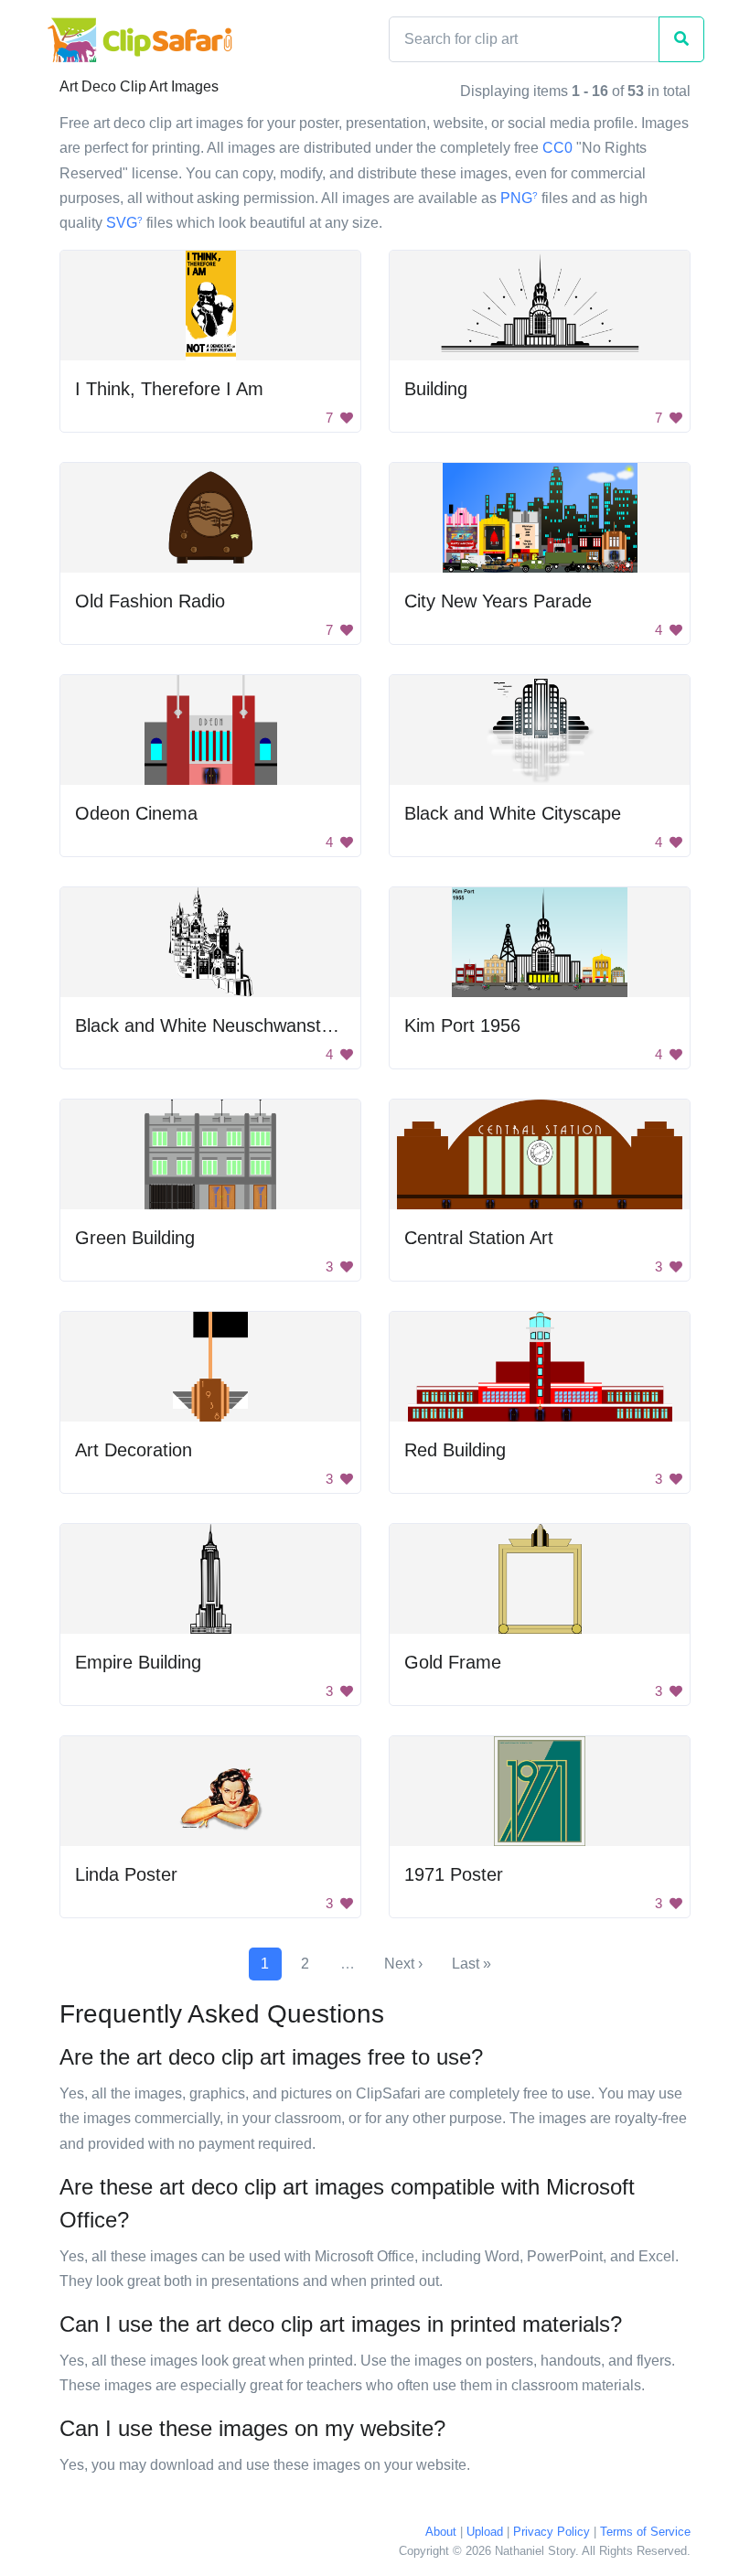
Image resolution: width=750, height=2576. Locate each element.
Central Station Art (479, 1238)
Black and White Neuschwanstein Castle (238, 1025)
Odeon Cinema (136, 813)
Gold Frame (453, 1662)
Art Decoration (134, 1450)
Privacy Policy (552, 2532)
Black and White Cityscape (513, 813)
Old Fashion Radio (150, 601)
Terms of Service (645, 2532)
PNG (519, 198)
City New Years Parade (498, 601)
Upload (485, 2532)
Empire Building (138, 1662)
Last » (471, 1964)
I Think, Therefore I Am (169, 389)
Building (436, 389)
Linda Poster (126, 1874)
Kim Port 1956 (462, 1025)
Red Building (455, 1450)
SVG (124, 223)
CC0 (557, 148)
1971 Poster (454, 1874)
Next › (403, 1964)
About (441, 2532)
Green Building (135, 1238)
